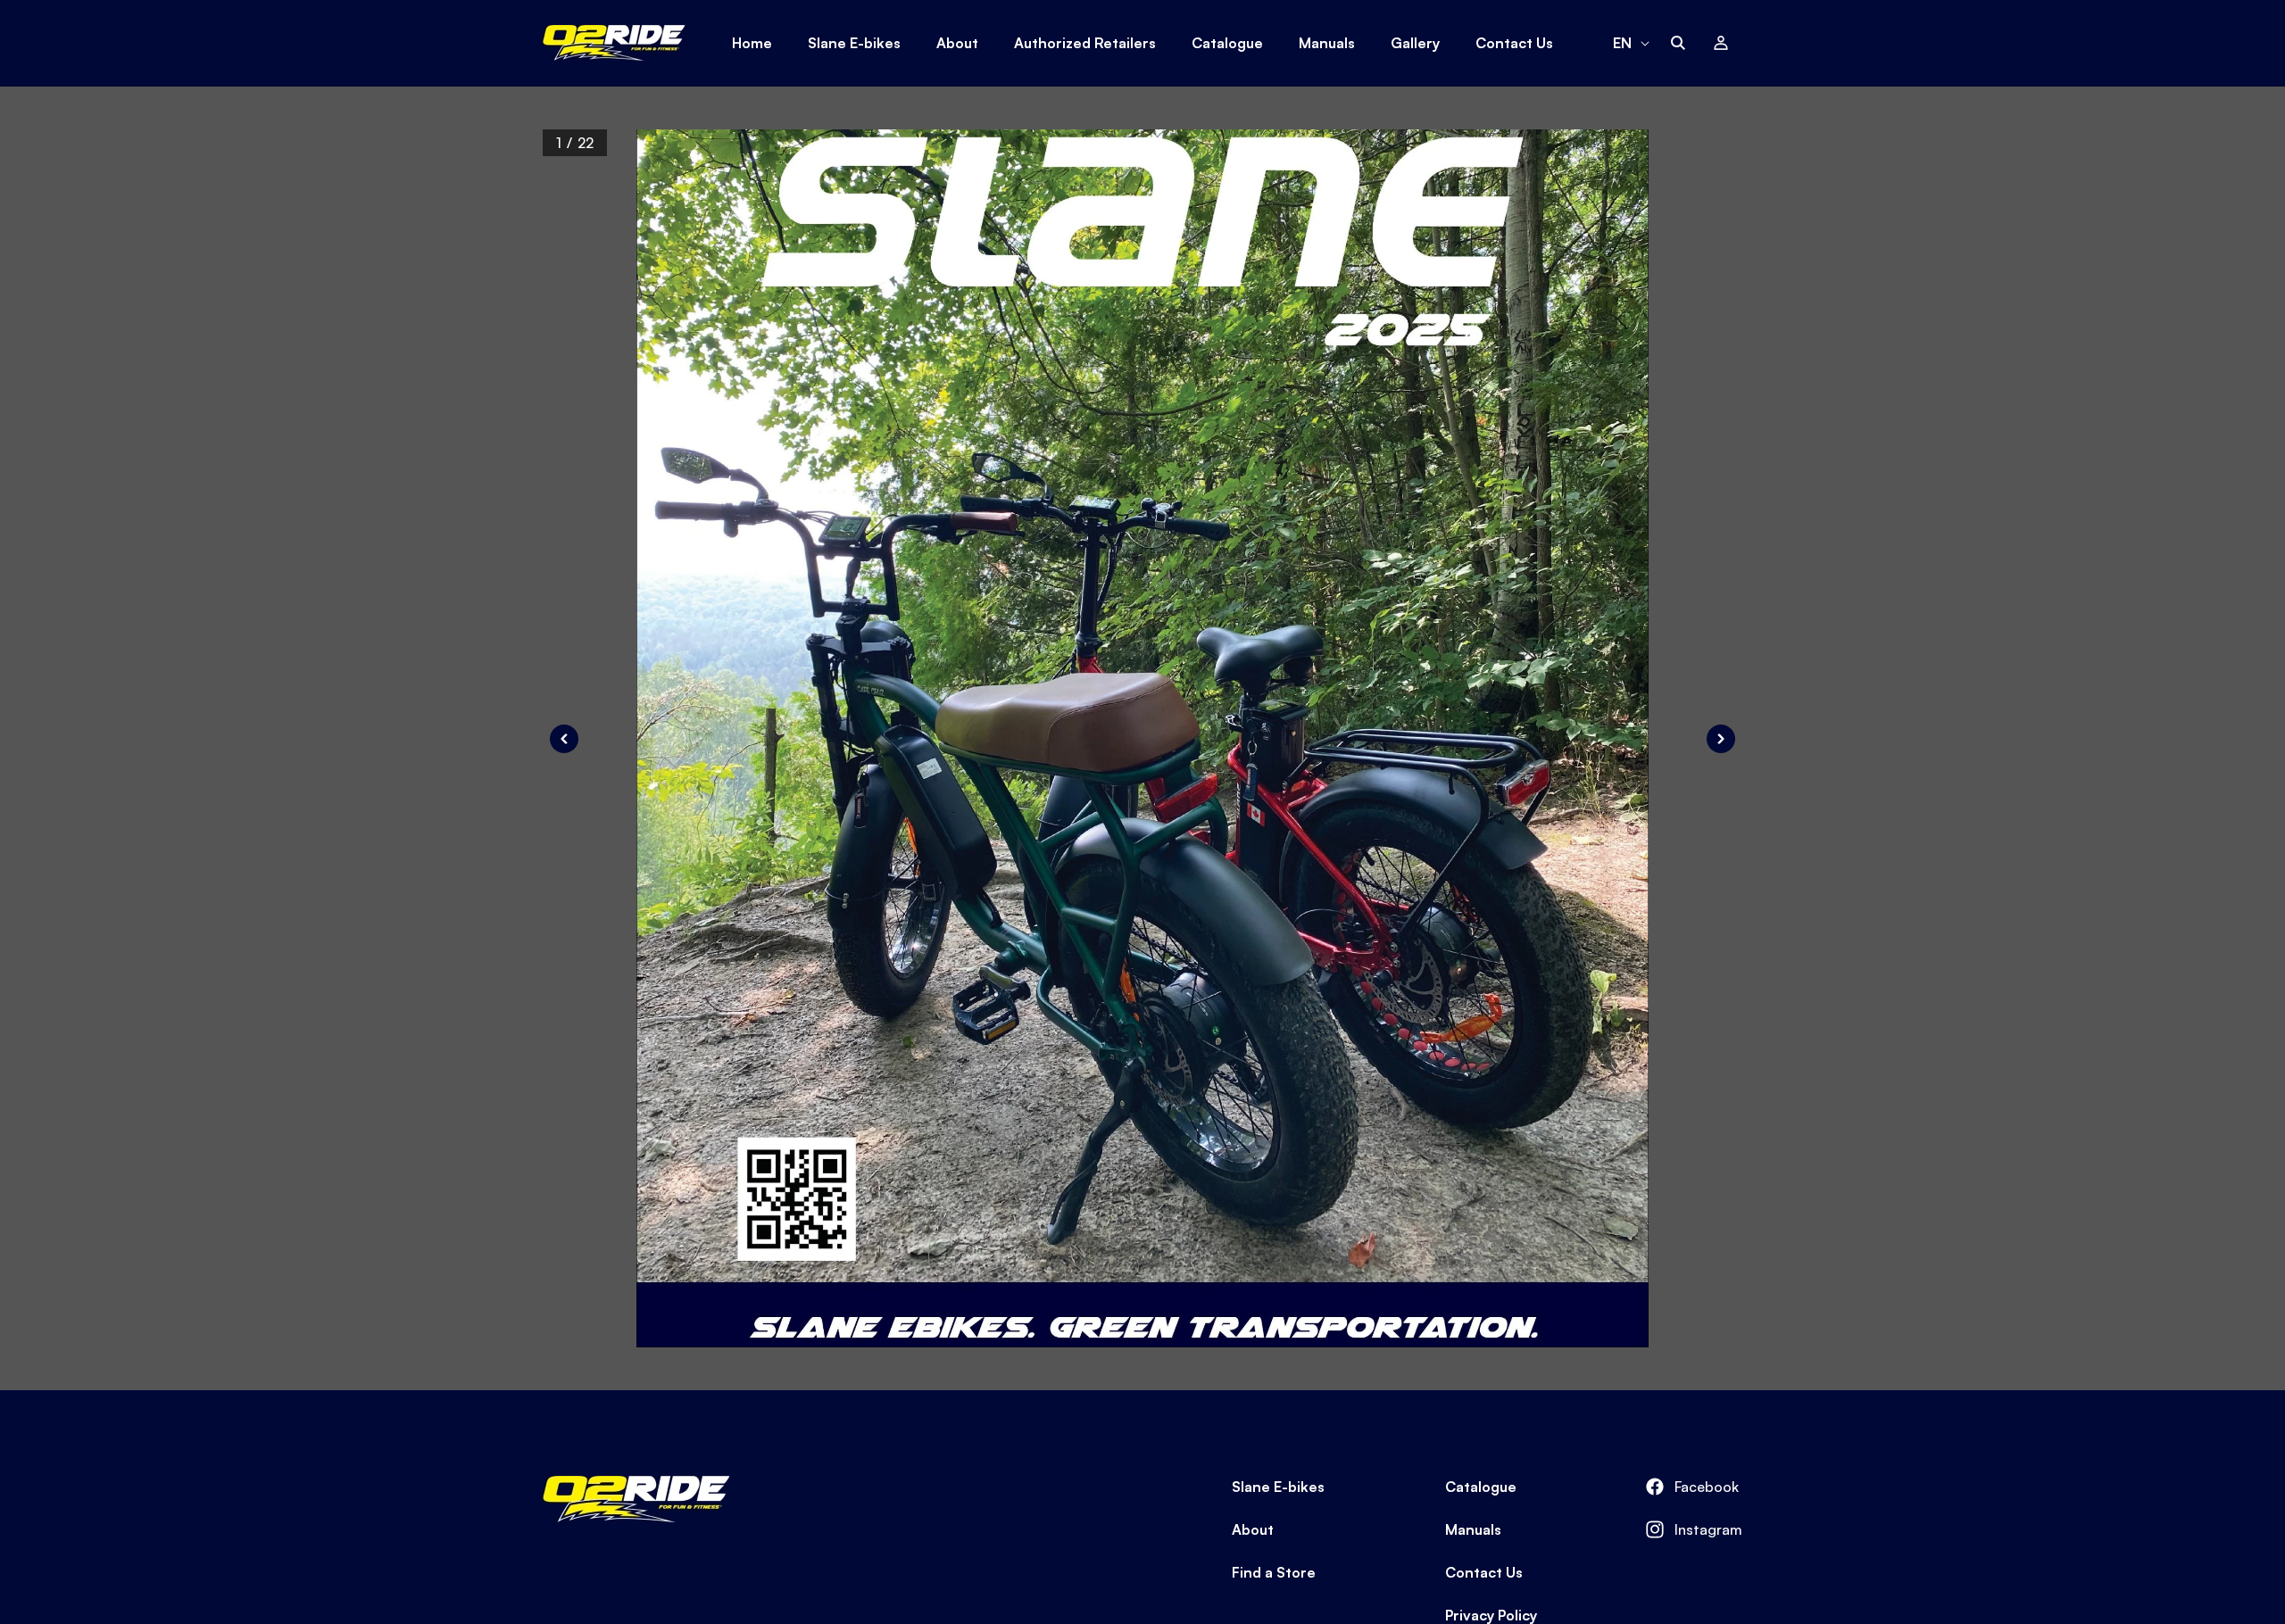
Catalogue (1481, 1487)
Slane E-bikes (1278, 1487)
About (1253, 1529)
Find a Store (1274, 1572)
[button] (1678, 43)
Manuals (1473, 1529)
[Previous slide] (564, 739)
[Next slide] (1721, 739)
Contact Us (1484, 1572)
